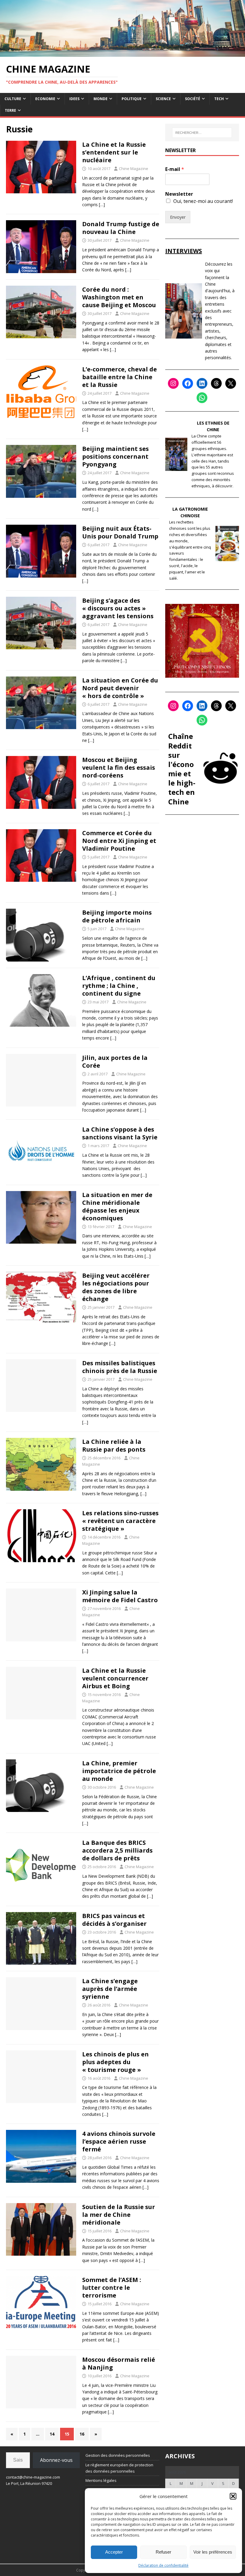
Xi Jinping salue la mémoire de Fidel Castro (120, 1596)
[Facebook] (188, 383)
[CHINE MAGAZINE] (122, 53)
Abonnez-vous (56, 2460)
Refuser (163, 2552)
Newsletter (179, 194)
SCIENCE (163, 99)
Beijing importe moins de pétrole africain (117, 916)
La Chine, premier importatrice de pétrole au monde (119, 1771)
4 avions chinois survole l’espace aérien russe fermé (119, 2141)
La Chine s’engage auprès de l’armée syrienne (110, 1989)
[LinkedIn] (202, 383)
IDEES (74, 99)
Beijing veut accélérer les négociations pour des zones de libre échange (116, 1287)
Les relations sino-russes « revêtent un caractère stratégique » (120, 1521)
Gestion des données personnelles (118, 2455)
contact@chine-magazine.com (33, 2477)
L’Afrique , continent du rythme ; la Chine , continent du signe (119, 986)
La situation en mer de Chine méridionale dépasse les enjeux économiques (117, 1206)
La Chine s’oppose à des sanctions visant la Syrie (120, 1133)
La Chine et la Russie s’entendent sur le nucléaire (114, 152)
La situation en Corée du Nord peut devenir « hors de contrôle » (120, 688)
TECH (219, 99)
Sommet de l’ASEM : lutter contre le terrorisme (112, 2288)
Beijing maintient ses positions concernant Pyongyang (115, 456)
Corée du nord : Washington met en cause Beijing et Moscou (119, 297)
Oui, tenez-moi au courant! (203, 201)
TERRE (10, 110)
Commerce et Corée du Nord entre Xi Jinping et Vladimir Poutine (119, 841)
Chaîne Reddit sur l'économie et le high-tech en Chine (182, 769)
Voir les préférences (213, 2552)
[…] (102, 205)
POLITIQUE (132, 99)
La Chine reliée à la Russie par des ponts (114, 1445)
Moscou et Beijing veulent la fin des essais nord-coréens (119, 767)
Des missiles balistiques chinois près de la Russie (120, 1367)
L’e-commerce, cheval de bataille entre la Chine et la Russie (120, 377)
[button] (233, 2496)
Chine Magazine (134, 169)
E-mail (175, 169)
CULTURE (13, 99)
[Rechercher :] (202, 133)
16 (82, 2434)
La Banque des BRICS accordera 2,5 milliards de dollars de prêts (117, 1850)
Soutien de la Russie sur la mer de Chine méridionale (119, 2215)
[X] (231, 383)
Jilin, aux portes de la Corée (115, 1062)
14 (52, 2434)
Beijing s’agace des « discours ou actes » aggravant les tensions (118, 608)
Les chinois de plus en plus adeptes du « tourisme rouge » (115, 2062)
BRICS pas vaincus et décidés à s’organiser (114, 1920)
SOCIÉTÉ (193, 99)
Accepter (114, 2552)
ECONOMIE (45, 99)
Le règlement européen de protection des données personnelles (119, 2468)
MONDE (101, 99)
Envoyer (178, 217)
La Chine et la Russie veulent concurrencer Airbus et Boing (115, 1678)
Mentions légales (101, 2480)
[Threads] (216, 383)
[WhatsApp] (202, 398)
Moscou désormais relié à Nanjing (119, 2363)
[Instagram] (173, 383)
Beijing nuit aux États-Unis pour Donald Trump (120, 532)
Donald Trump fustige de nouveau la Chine (121, 228)
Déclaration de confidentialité (163, 2565)
